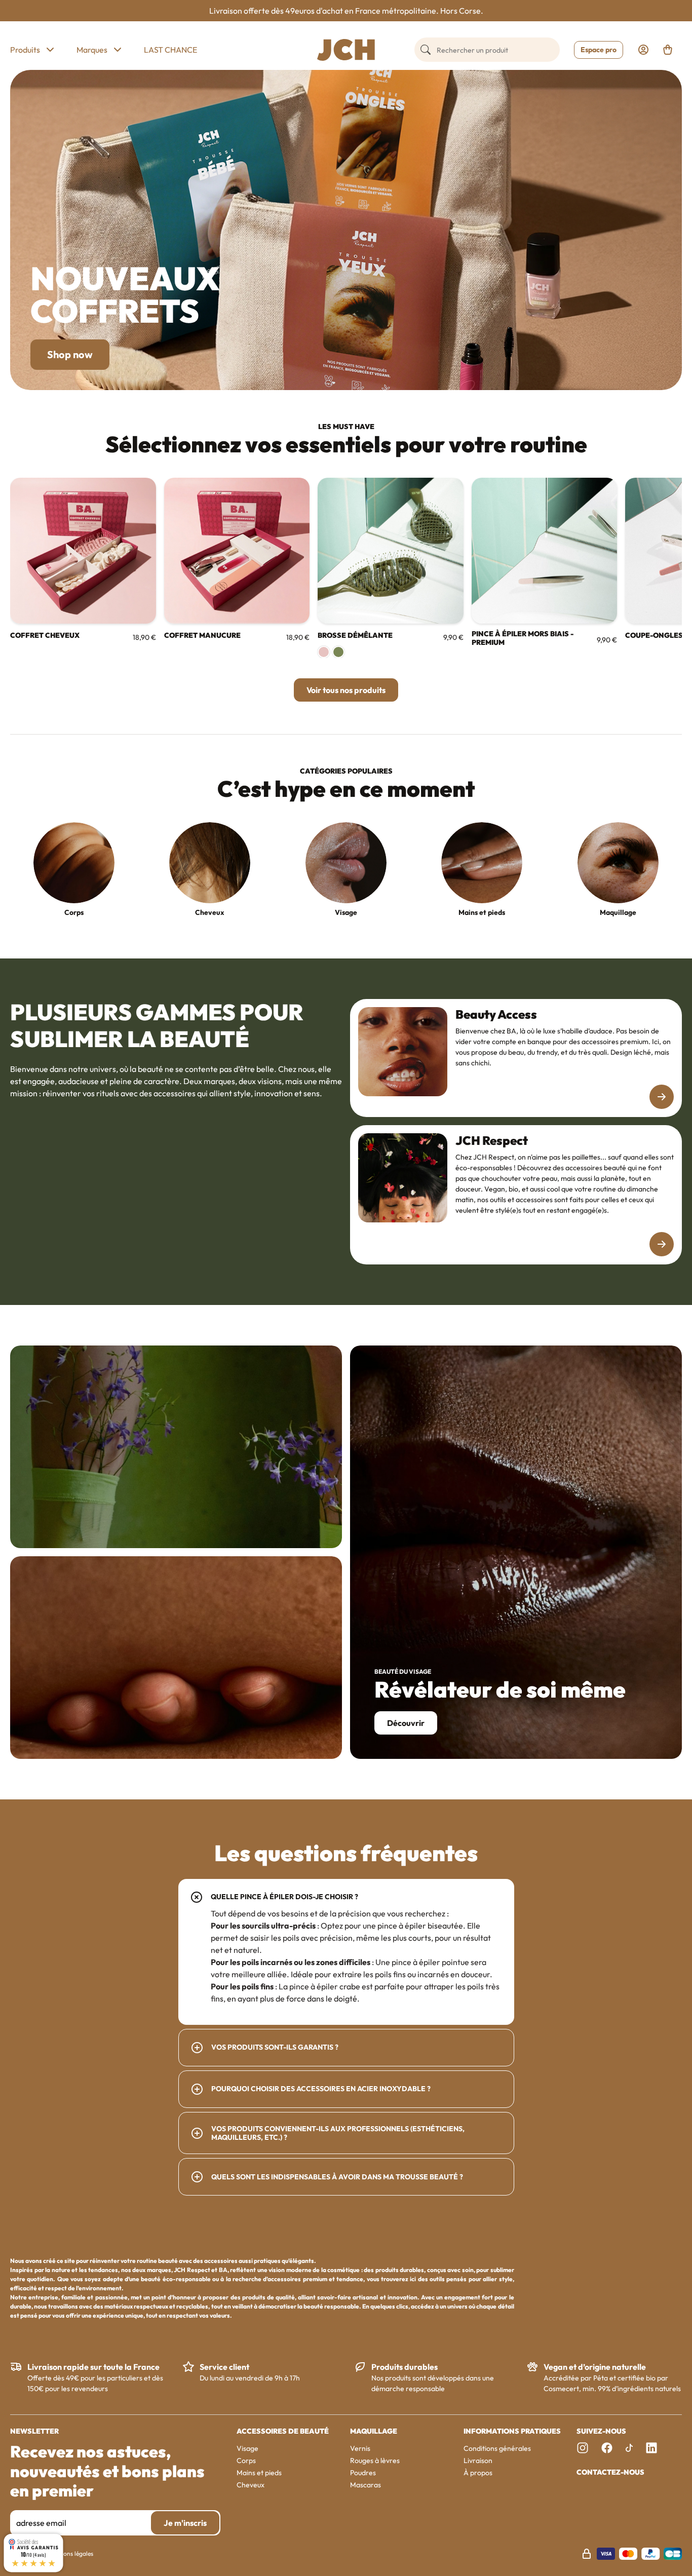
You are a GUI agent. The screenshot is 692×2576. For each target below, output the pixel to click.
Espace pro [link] (599, 50)
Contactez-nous (610, 2472)
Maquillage (618, 912)
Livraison (478, 2460)
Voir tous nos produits (346, 690)
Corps (74, 912)
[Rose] (324, 652)
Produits (25, 50)
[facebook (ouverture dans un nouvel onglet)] (607, 2448)
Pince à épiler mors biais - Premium (523, 638)
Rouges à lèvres (375, 2460)
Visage (346, 912)
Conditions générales (497, 2448)
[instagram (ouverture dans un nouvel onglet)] (583, 2448)
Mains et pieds (482, 912)
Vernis (360, 2448)
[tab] (346, 1952)
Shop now (70, 354)
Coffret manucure (202, 636)
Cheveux (210, 912)
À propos (478, 2473)
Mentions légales (71, 2553)
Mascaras (366, 2485)
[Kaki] (338, 652)
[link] (643, 50)
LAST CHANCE (170, 50)
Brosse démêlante (355, 636)
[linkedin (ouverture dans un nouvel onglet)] (651, 2448)
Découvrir (406, 1723)
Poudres (363, 2473)
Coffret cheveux (45, 636)
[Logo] (346, 50)
